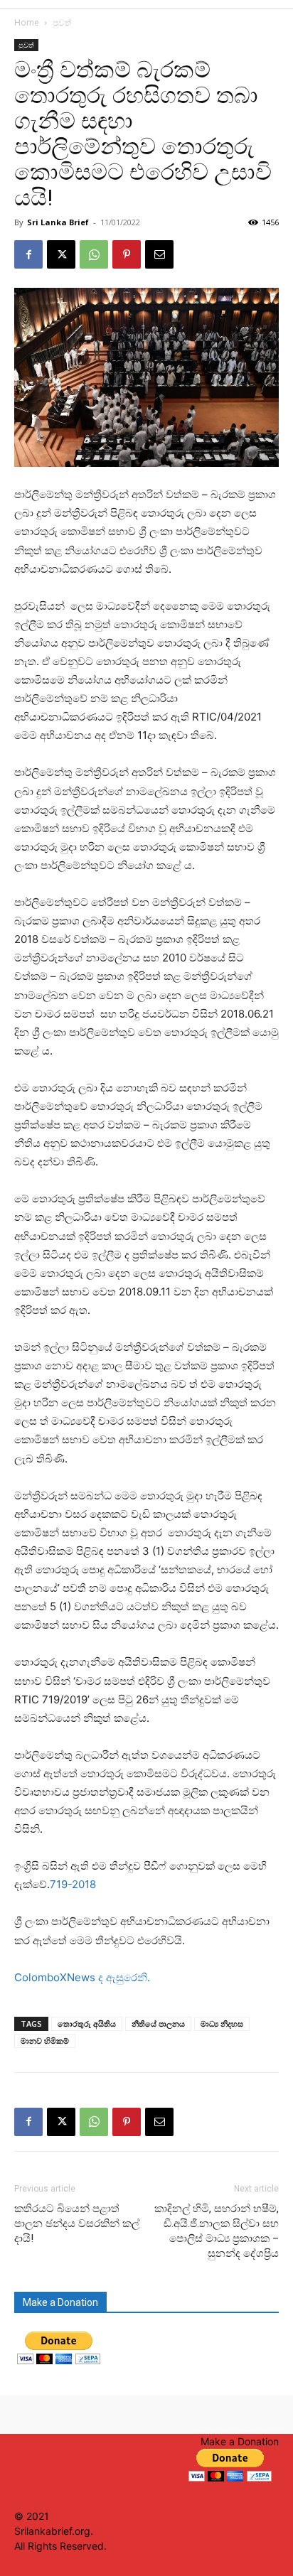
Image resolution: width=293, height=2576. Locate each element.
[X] (61, 254)
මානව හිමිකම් (45, 2041)
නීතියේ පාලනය (158, 2023)
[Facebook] (28, 254)
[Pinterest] (127, 254)
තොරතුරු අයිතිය (87, 2023)
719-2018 (73, 1884)
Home (27, 22)
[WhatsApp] (94, 254)
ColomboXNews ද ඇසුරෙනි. (82, 1977)
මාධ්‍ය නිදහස (222, 2023)
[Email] (159, 254)
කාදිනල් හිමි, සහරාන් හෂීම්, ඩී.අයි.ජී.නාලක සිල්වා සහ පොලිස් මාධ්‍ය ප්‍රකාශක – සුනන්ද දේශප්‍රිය (217, 2231)
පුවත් (62, 22)
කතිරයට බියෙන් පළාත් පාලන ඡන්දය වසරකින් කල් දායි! (77, 2224)
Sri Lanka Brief (58, 222)
